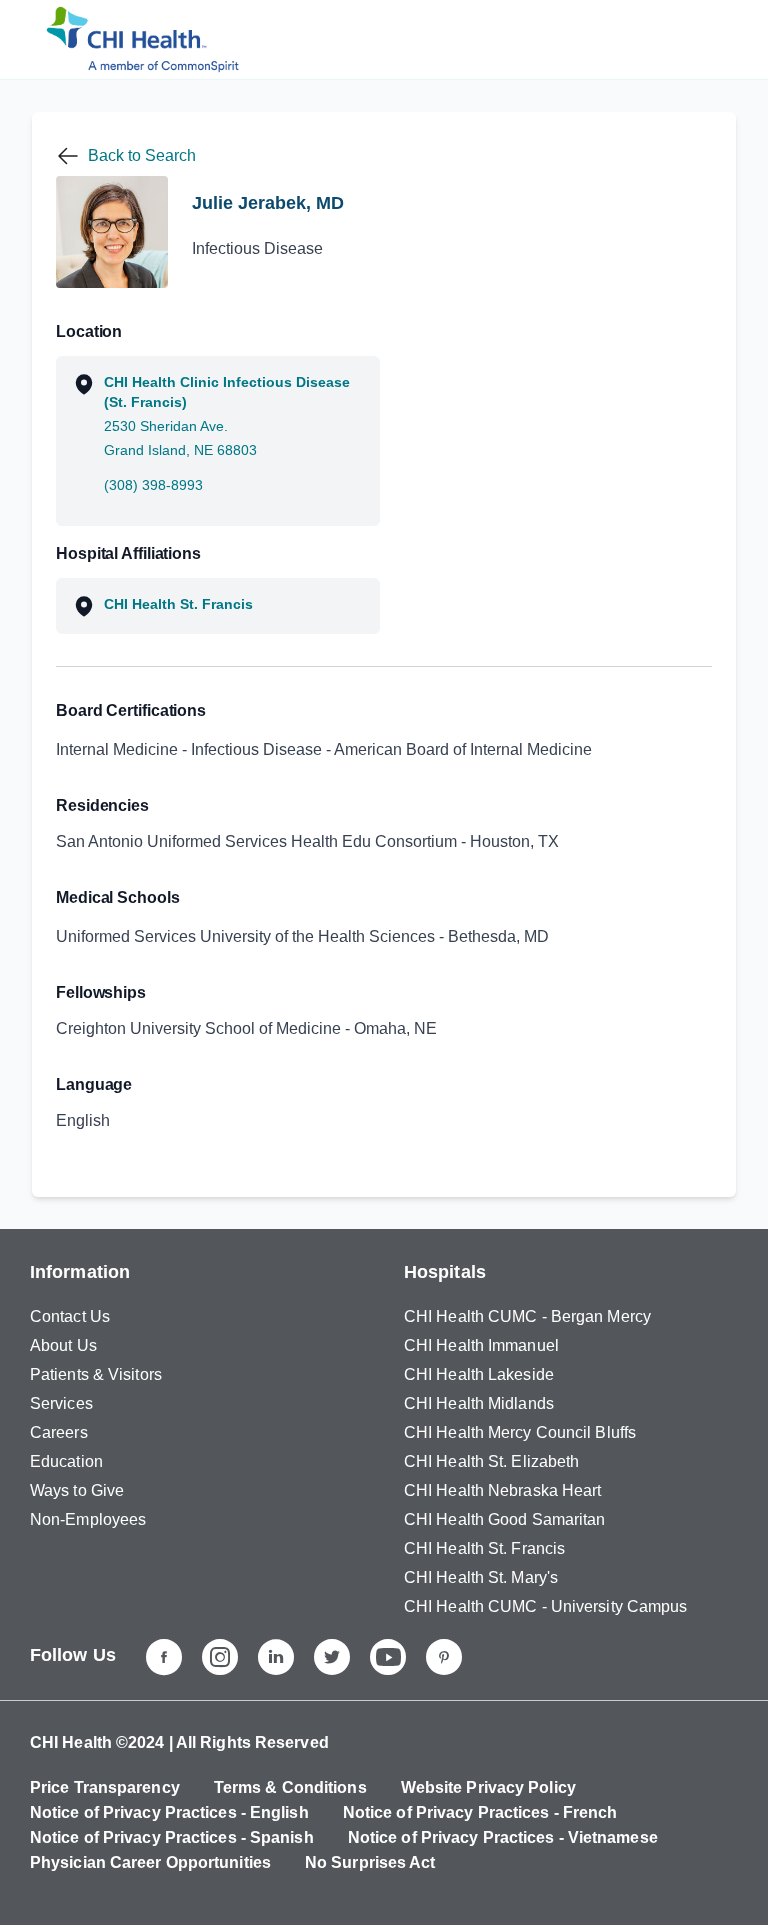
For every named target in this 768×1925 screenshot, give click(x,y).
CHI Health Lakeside (479, 1374)
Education (66, 1461)
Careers (59, 1432)
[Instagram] (220, 1657)
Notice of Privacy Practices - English (169, 1812)
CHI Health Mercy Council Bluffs (520, 1432)
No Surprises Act (370, 1862)
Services (61, 1403)
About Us (63, 1345)
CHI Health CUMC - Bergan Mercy (527, 1316)
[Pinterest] (444, 1657)
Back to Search (142, 155)
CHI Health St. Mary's (481, 1577)
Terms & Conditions (290, 1787)
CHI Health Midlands (479, 1403)
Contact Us (70, 1316)
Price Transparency (105, 1787)
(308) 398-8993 (153, 485)
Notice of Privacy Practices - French (480, 1812)
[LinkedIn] (276, 1657)
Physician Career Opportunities (150, 1862)
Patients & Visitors (96, 1374)
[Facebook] (164, 1657)
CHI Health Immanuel (481, 1345)
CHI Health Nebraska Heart (503, 1490)
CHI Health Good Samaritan (505, 1519)
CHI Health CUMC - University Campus (546, 1606)
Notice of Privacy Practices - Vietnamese (503, 1837)
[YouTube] (388, 1657)
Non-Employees (88, 1519)
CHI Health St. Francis (484, 1548)
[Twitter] (332, 1657)
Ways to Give (77, 1490)
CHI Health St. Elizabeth (491, 1461)
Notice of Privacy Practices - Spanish (172, 1837)
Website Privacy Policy (488, 1787)
